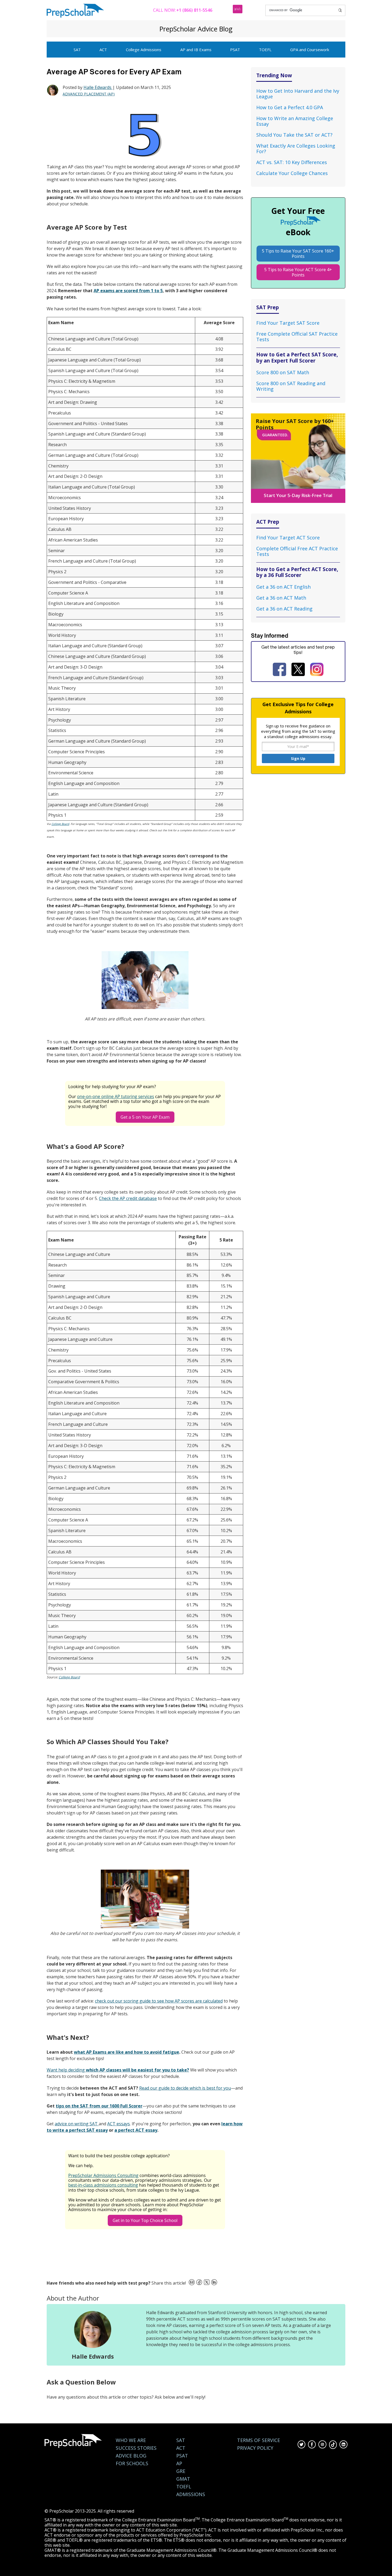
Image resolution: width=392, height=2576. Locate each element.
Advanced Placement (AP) (89, 94)
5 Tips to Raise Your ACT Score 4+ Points (298, 272)
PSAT (235, 50)
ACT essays (119, 2124)
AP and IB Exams (196, 50)
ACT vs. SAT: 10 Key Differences (292, 162)
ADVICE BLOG (131, 2456)
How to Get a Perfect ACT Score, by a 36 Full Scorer (297, 572)
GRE (181, 2471)
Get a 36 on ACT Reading (284, 609)
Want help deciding (118, 2070)
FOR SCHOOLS (132, 2463)
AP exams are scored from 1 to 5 (128, 291)
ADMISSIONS (191, 2494)
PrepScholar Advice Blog (196, 29)
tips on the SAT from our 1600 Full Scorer (99, 2106)
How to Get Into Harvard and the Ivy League (298, 94)
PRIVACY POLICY (255, 2448)
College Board (60, 824)
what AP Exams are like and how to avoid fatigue (127, 2052)
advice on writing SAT (77, 2124)
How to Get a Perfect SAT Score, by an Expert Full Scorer (297, 357)
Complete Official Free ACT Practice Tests (297, 551)
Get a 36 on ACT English (283, 587)
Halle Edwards (98, 87)
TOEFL (265, 50)
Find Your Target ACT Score (288, 538)
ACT (103, 50)
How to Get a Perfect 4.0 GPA (290, 107)
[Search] (340, 10)
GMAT (183, 2479)
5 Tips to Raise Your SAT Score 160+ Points (298, 254)
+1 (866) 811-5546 (194, 10)
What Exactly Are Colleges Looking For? (296, 148)
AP (179, 2463)
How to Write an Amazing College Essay (295, 121)
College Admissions (144, 50)
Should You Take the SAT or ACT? (294, 135)
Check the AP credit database (128, 1198)
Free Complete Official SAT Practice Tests (297, 337)
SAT (77, 50)
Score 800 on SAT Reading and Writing (291, 386)
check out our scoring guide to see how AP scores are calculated (159, 2001)
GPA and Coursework (310, 50)
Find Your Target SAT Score (288, 323)
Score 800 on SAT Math (283, 372)
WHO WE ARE (131, 2440)
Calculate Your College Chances (292, 173)
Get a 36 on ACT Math (281, 598)
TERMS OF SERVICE (259, 2440)
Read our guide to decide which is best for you (185, 2088)
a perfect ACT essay (136, 2130)
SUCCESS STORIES (136, 2448)
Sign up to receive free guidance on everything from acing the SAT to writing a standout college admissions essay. (298, 731)
